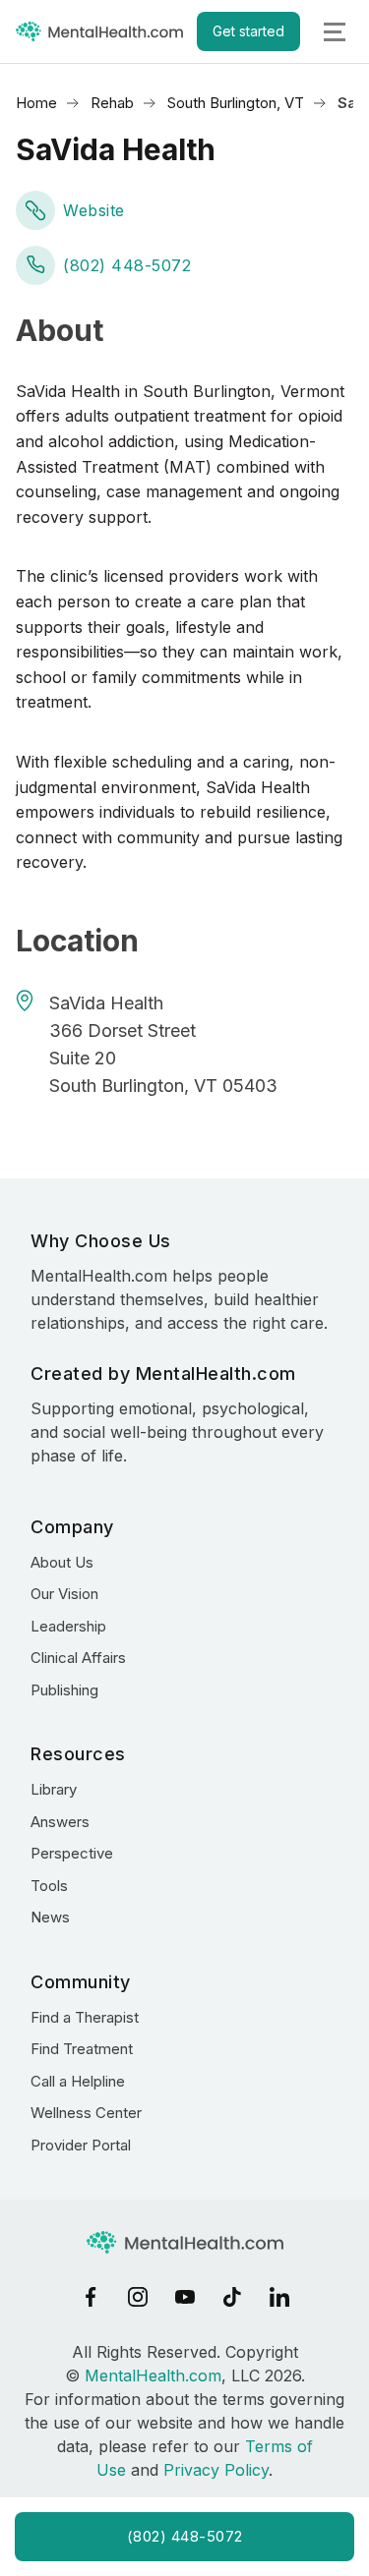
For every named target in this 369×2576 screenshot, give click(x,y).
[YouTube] (185, 2297)
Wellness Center (86, 2113)
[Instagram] (138, 2297)
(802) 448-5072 (127, 265)
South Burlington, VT (236, 103)
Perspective (72, 1853)
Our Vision (64, 1594)
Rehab (112, 103)
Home (36, 103)
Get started (248, 31)
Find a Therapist (85, 2017)
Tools (49, 1886)
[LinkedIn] (279, 2297)
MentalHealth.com (153, 2376)
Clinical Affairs (78, 1658)
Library (54, 1789)
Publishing (64, 1690)
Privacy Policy (216, 2470)
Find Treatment (82, 2049)
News (50, 1917)
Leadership (68, 1626)
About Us (62, 1562)
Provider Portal (81, 2145)
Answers (60, 1822)
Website (94, 210)
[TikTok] (232, 2297)
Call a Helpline (78, 2081)
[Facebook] (91, 2297)
